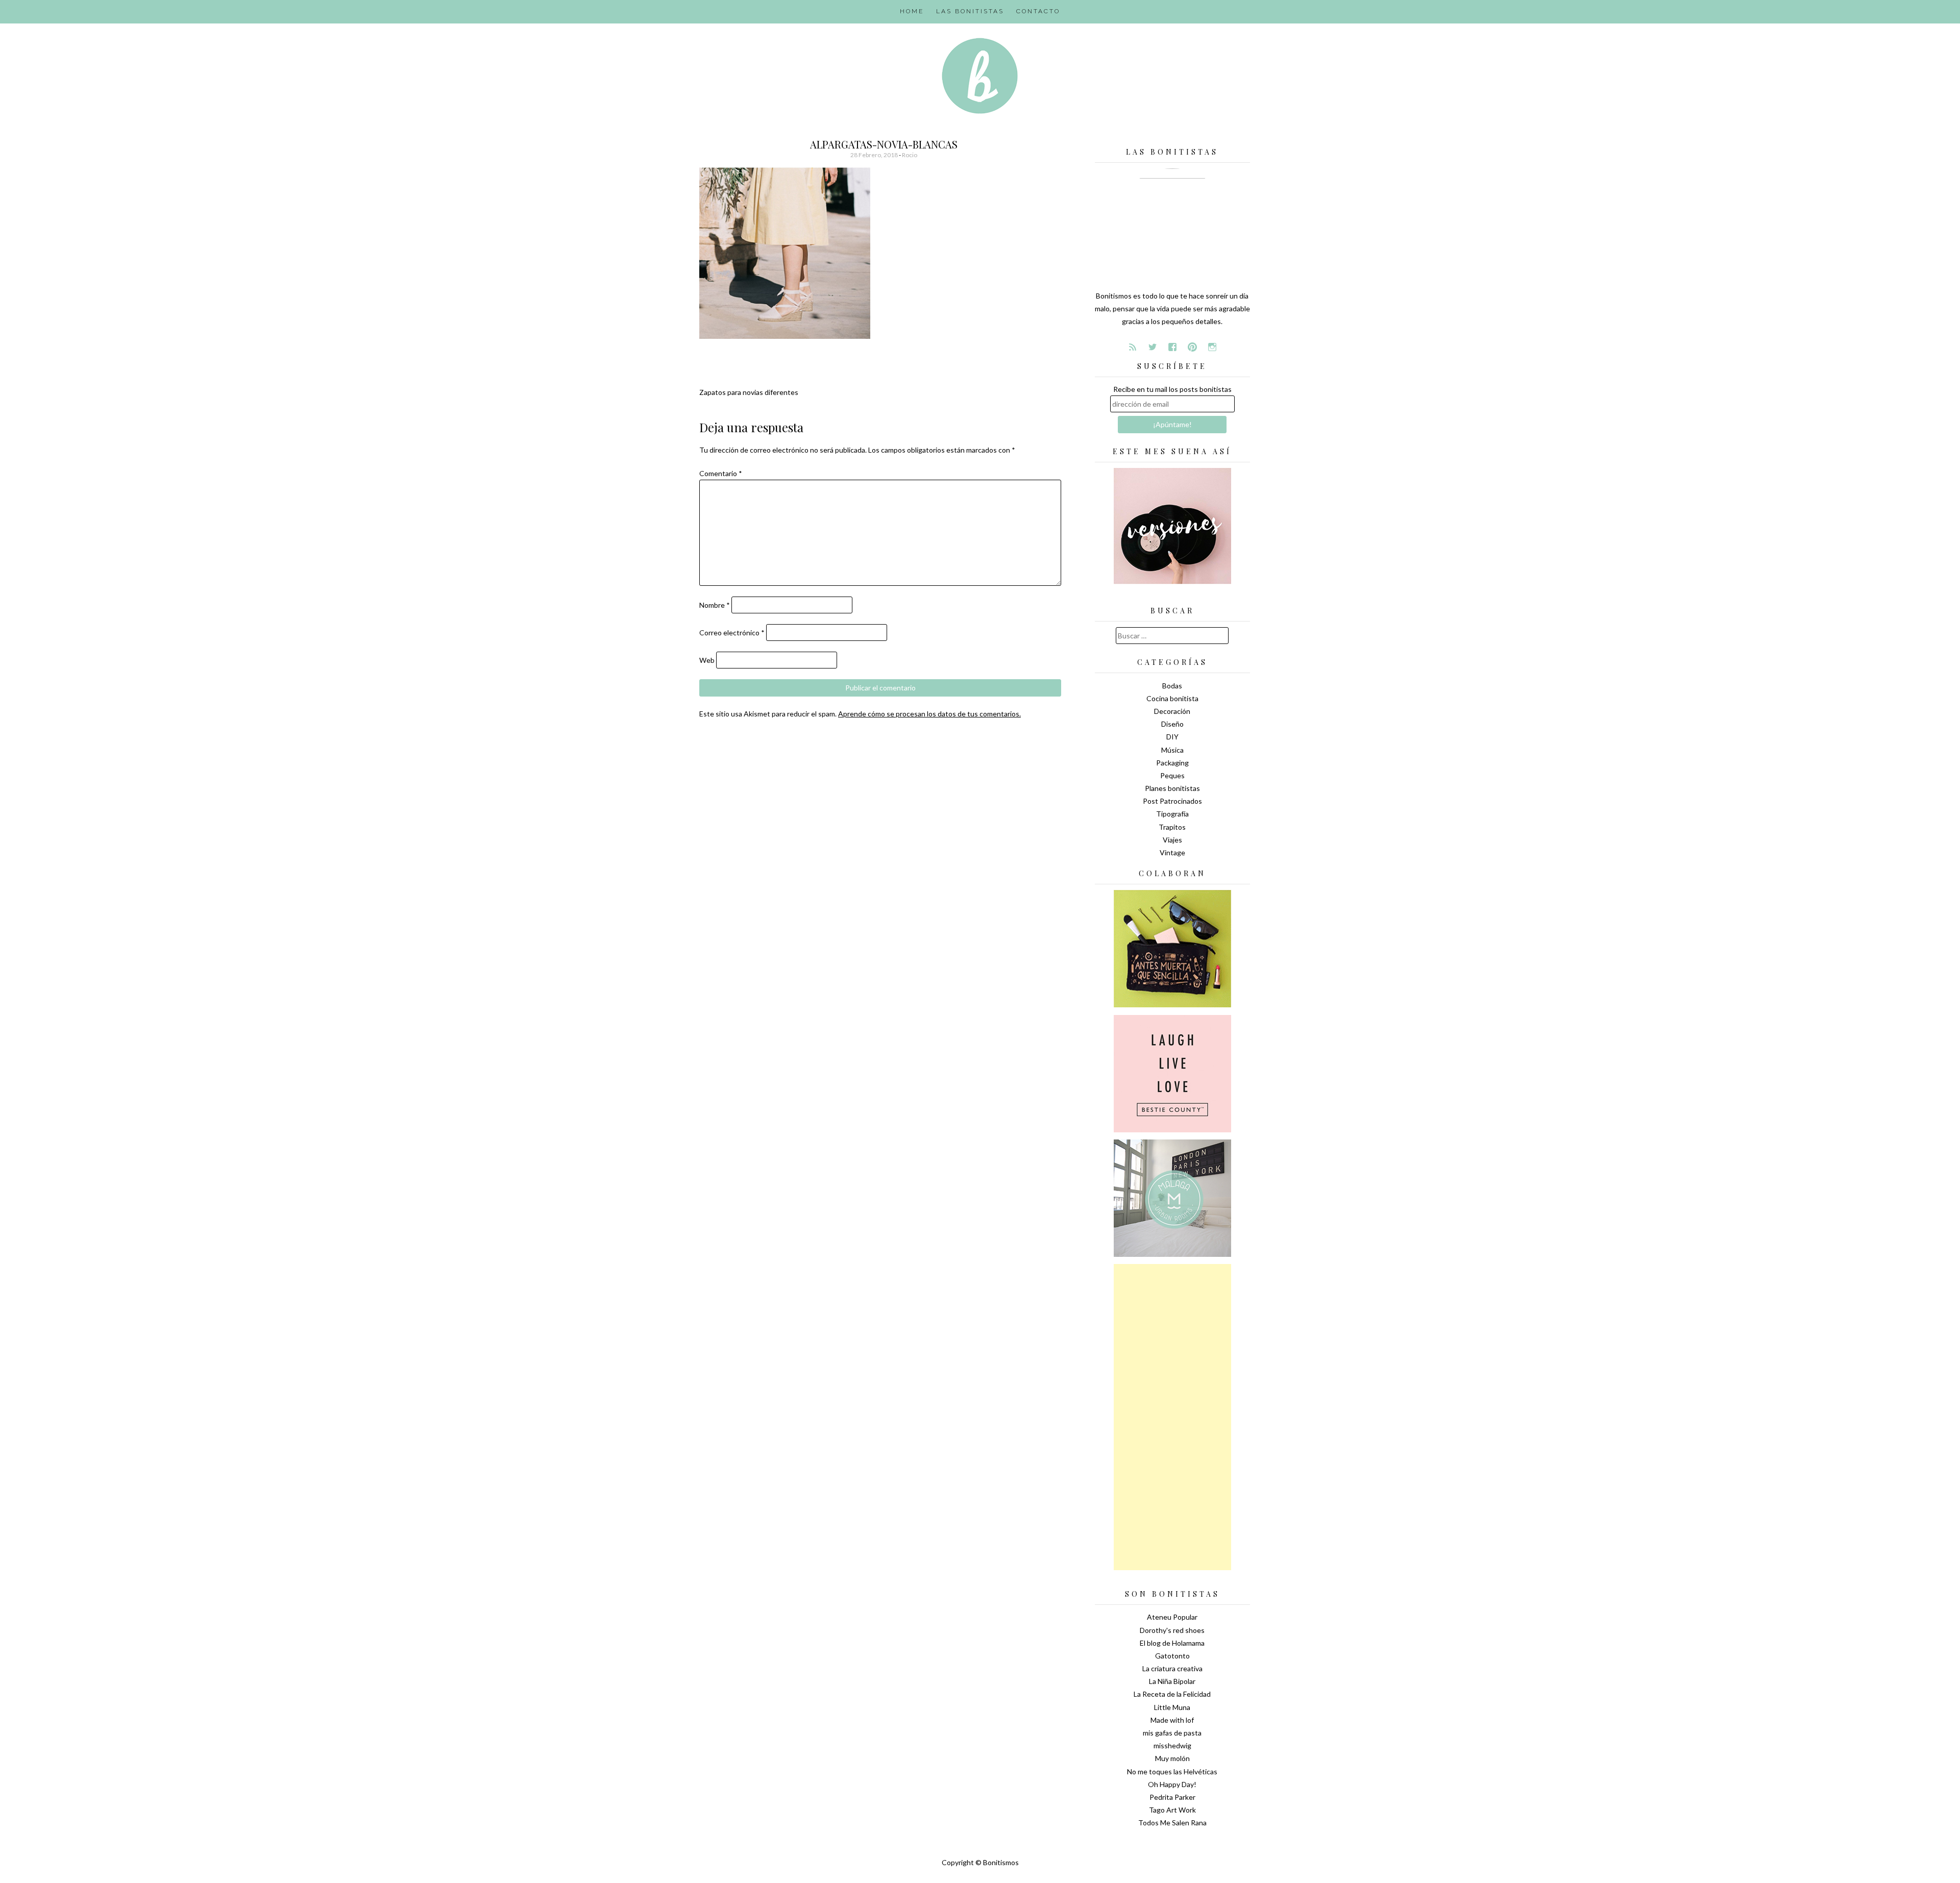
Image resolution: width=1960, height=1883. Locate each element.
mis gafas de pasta (1172, 1733)
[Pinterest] (1192, 347)
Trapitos (1172, 827)
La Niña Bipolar (1172, 1681)
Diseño (1172, 724)
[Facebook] (1172, 347)
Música (1172, 750)
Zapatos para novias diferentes (749, 392)
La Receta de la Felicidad (1172, 1694)
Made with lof (1172, 1720)
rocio (910, 155)
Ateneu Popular (1172, 1617)
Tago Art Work (1172, 1810)
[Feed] (1133, 347)
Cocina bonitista (1172, 698)
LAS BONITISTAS (970, 11)
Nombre (715, 605)
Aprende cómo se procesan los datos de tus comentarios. (929, 714)
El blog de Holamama (1172, 1643)
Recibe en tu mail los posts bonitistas (1172, 389)
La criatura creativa (1172, 1668)
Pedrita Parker (1172, 1797)
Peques (1172, 775)
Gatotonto (1172, 1656)
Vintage (1172, 852)
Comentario (721, 473)
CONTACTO (1038, 11)
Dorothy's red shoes (1172, 1630)
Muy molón (1172, 1758)
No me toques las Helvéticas (1172, 1771)
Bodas (1172, 686)
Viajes (1172, 840)
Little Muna (1172, 1707)
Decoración (1172, 711)
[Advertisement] (1172, 1417)
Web (707, 660)
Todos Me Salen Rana (1172, 1823)
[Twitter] (1153, 347)
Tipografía (1172, 814)
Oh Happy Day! (1172, 1784)
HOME (912, 11)
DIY (1172, 737)
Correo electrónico (732, 633)
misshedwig (1172, 1745)
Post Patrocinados (1172, 801)
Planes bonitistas (1172, 788)
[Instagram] (1212, 347)
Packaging (1172, 763)
